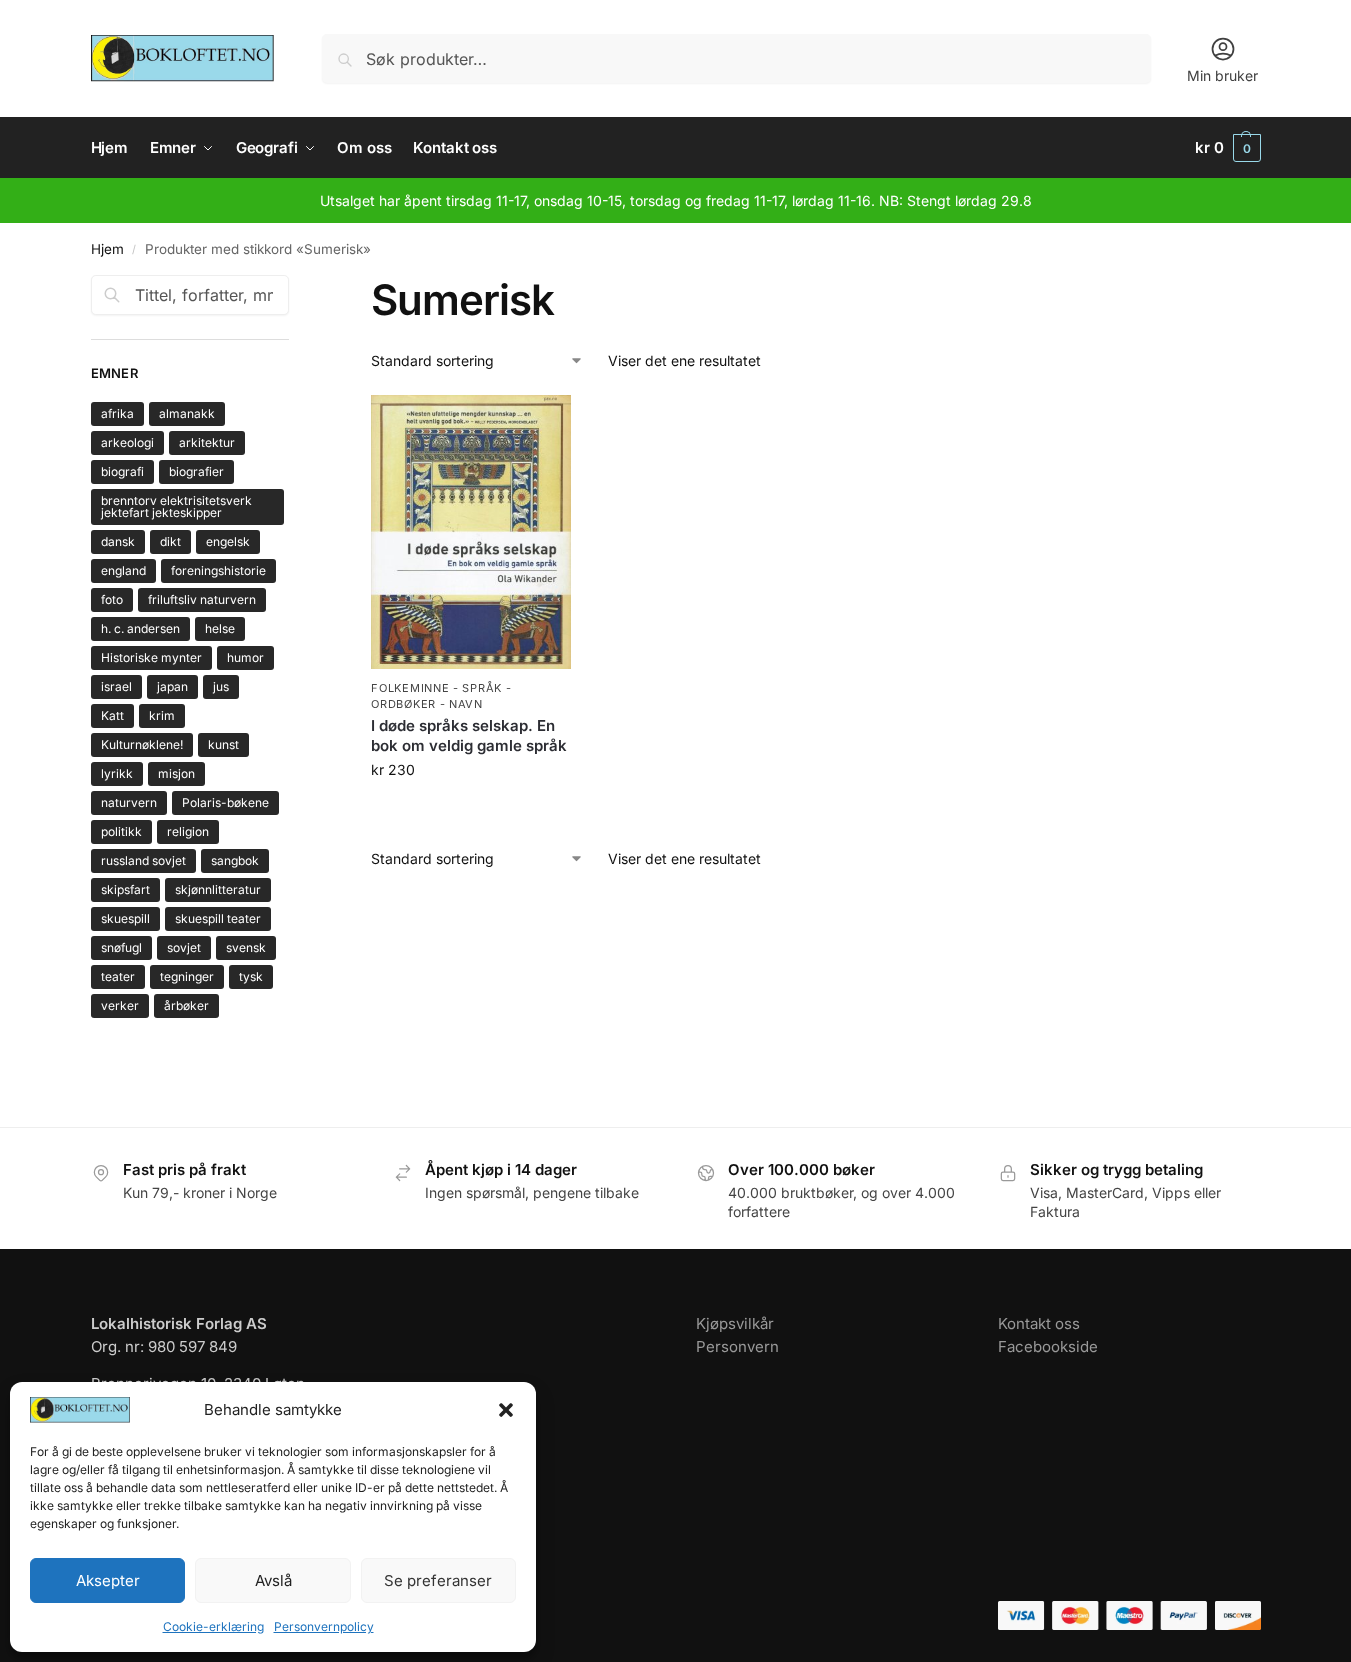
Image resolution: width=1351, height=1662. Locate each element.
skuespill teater (218, 918)
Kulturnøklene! (142, 744)
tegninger (187, 976)
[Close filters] (295, 287)
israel (116, 686)
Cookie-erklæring (213, 1626)
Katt (112, 715)
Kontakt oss (1039, 1323)
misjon (176, 773)
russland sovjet (143, 860)
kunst (223, 744)
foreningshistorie (218, 570)
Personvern (737, 1346)
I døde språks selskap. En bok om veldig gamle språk (469, 735)
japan (172, 686)
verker (120, 1005)
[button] (506, 1410)
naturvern (129, 802)
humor (245, 657)
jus (221, 686)
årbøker (186, 1005)
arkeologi (127, 442)
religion (188, 831)
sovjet (184, 947)
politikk (121, 831)
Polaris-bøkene (225, 802)
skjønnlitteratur (218, 889)
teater (118, 976)
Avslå (273, 1580)
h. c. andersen (140, 628)
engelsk (228, 541)
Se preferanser (438, 1580)
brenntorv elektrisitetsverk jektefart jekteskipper (176, 506)
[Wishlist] (541, 425)
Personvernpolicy (324, 1626)
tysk (251, 976)
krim (162, 715)
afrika (117, 413)
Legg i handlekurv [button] (471, 811)
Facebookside (1048, 1346)
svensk (246, 947)
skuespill (125, 918)
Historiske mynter (151, 657)
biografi (122, 471)
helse (220, 628)
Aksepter (108, 1580)
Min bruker (1222, 75)
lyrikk (117, 773)
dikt (170, 541)
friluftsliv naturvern (202, 599)
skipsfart (125, 889)
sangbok (235, 860)
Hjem (107, 249)
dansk (118, 541)
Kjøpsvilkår (735, 1323)
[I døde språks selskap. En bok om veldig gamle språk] (471, 532)
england (123, 570)
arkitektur (207, 442)
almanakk (187, 413)
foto (112, 599)
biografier (196, 471)
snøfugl (121, 947)
